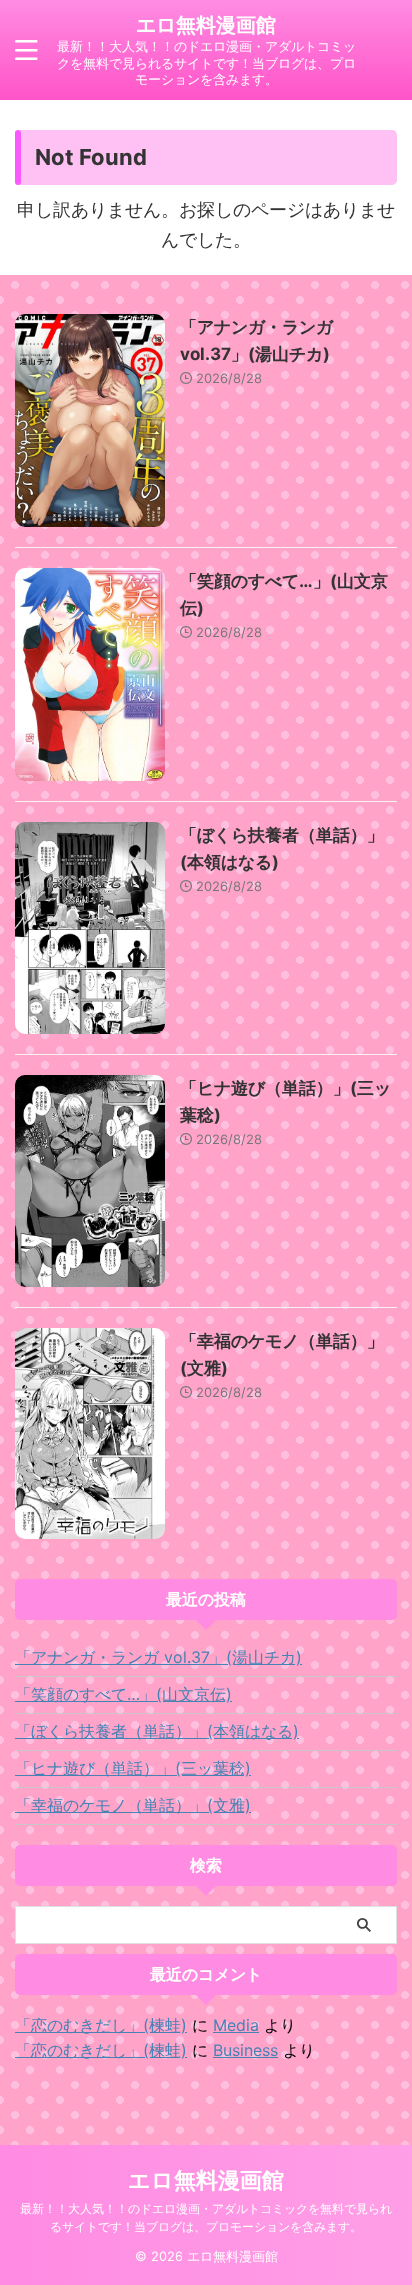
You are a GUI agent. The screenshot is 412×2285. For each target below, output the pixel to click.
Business (245, 2050)
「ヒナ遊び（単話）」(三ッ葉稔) (133, 1768)
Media (236, 2025)
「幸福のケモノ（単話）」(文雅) (133, 1805)
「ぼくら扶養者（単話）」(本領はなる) (157, 1731)
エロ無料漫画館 (206, 25)
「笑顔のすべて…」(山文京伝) (123, 1694)
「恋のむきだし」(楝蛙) (101, 2025)
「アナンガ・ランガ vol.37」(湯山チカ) (158, 1657)
